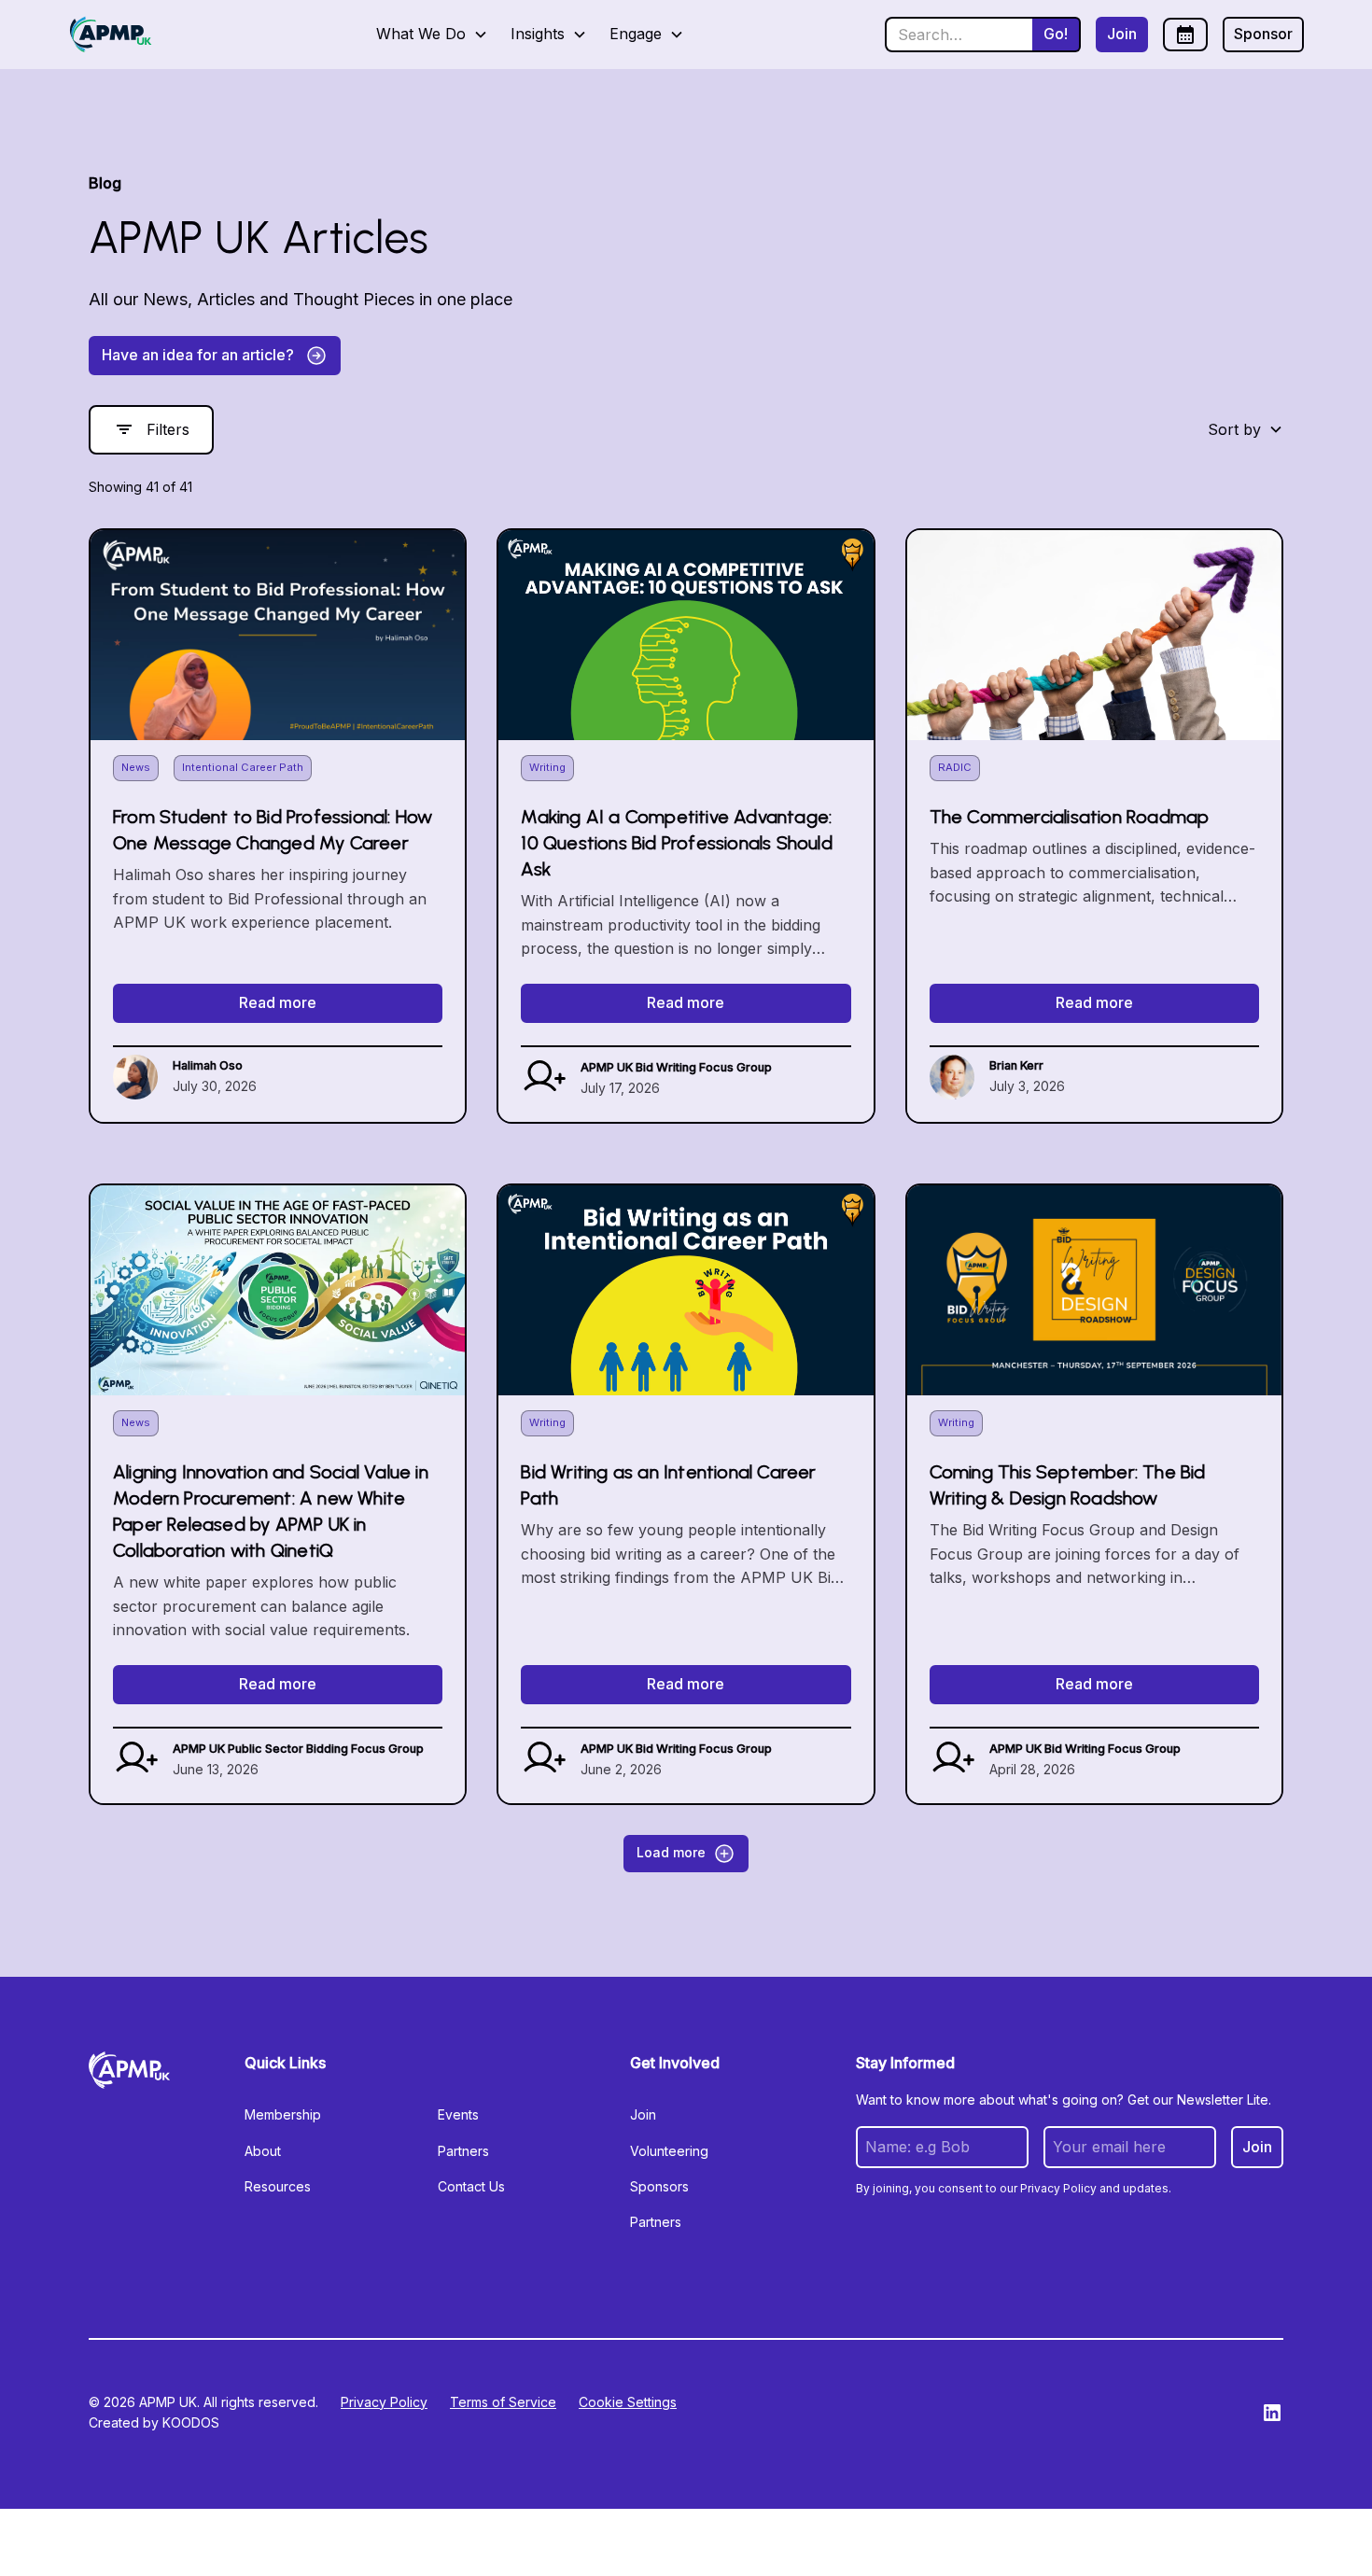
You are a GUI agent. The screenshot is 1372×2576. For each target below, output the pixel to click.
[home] (111, 35)
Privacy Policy (384, 2402)
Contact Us (471, 2186)
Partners (463, 2151)
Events (458, 2114)
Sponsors (659, 2186)
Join (1122, 34)
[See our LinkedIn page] (1272, 2413)
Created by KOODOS (154, 2422)
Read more (278, 1002)
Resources (278, 2186)
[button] (432, 35)
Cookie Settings (628, 2402)
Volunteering (669, 2151)
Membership (283, 2114)
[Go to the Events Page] (1185, 35)
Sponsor (1263, 34)
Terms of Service (503, 2402)
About (263, 2151)
